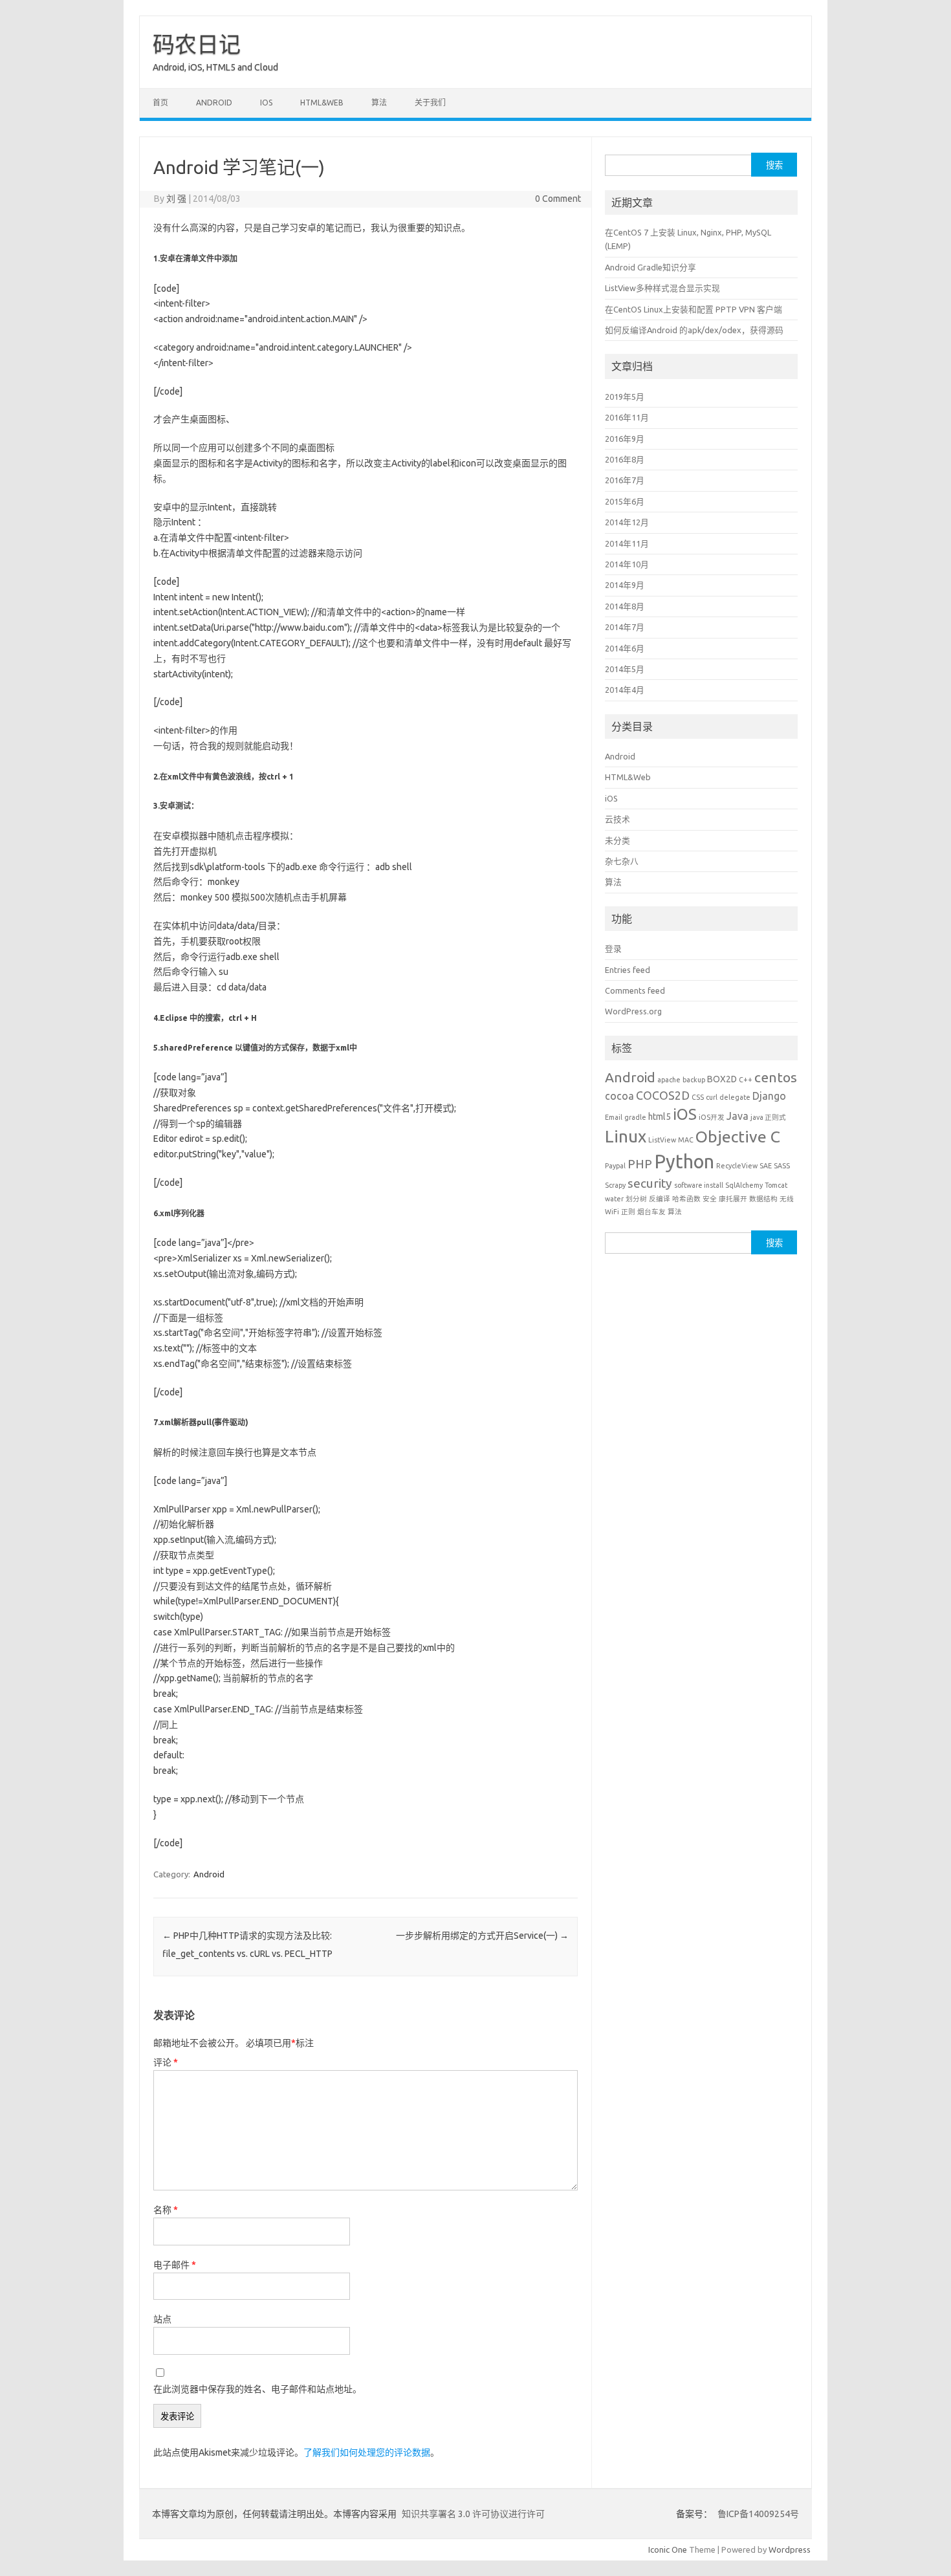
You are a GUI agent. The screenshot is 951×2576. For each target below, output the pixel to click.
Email (614, 1117)
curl (712, 1097)
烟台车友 (651, 1212)
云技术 (618, 819)
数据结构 (763, 1199)
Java (738, 1116)
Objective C (738, 1137)
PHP (640, 1164)
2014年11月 (627, 543)
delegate (735, 1097)
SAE (766, 1166)
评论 (166, 2062)
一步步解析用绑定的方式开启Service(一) (482, 1936)
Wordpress (790, 2549)
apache (669, 1080)
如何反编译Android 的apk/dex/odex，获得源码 (694, 330)
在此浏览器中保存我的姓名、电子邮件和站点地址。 (257, 2389)
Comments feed (635, 990)
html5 (660, 1117)
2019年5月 (625, 397)
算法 (379, 103)
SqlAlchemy (744, 1185)
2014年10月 (627, 564)
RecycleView (737, 1166)
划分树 (636, 1199)
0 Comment (558, 199)
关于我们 (430, 103)
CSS (698, 1097)
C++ (746, 1080)
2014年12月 (627, 522)
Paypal (615, 1166)
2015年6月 (625, 501)
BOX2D (722, 1079)
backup (694, 1080)
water (614, 1199)
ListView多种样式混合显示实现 (662, 288)
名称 (166, 2210)
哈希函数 (686, 1199)
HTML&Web (322, 103)
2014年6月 (625, 648)
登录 (613, 948)
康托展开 (733, 1199)
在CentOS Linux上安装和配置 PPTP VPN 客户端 (694, 309)
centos (776, 1077)
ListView (662, 1140)
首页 (160, 103)
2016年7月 (625, 480)
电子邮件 (175, 2265)
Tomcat (776, 1185)
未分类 (618, 840)
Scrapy (615, 1185)
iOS (266, 103)
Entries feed (628, 970)
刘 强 (176, 199)
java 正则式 (768, 1117)
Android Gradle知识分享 (650, 267)
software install (699, 1185)
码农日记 (197, 44)
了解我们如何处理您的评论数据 (367, 2452)
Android (214, 103)
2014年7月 (625, 627)
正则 (628, 1212)
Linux (626, 1136)
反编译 (660, 1199)
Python (684, 1162)
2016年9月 (625, 439)
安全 (710, 1199)
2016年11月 (627, 417)
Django (769, 1096)
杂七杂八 (622, 861)
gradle (635, 1117)
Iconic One (668, 2549)
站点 (162, 2319)
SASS (782, 1166)
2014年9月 (625, 585)
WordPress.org (633, 1011)
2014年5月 (625, 669)
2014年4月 (625, 690)
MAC (686, 1140)
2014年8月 (625, 606)
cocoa (619, 1096)
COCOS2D (663, 1095)
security (650, 1183)
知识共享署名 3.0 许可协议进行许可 (472, 2514)
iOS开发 (712, 1117)
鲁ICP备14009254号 (757, 2514)
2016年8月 (625, 459)
